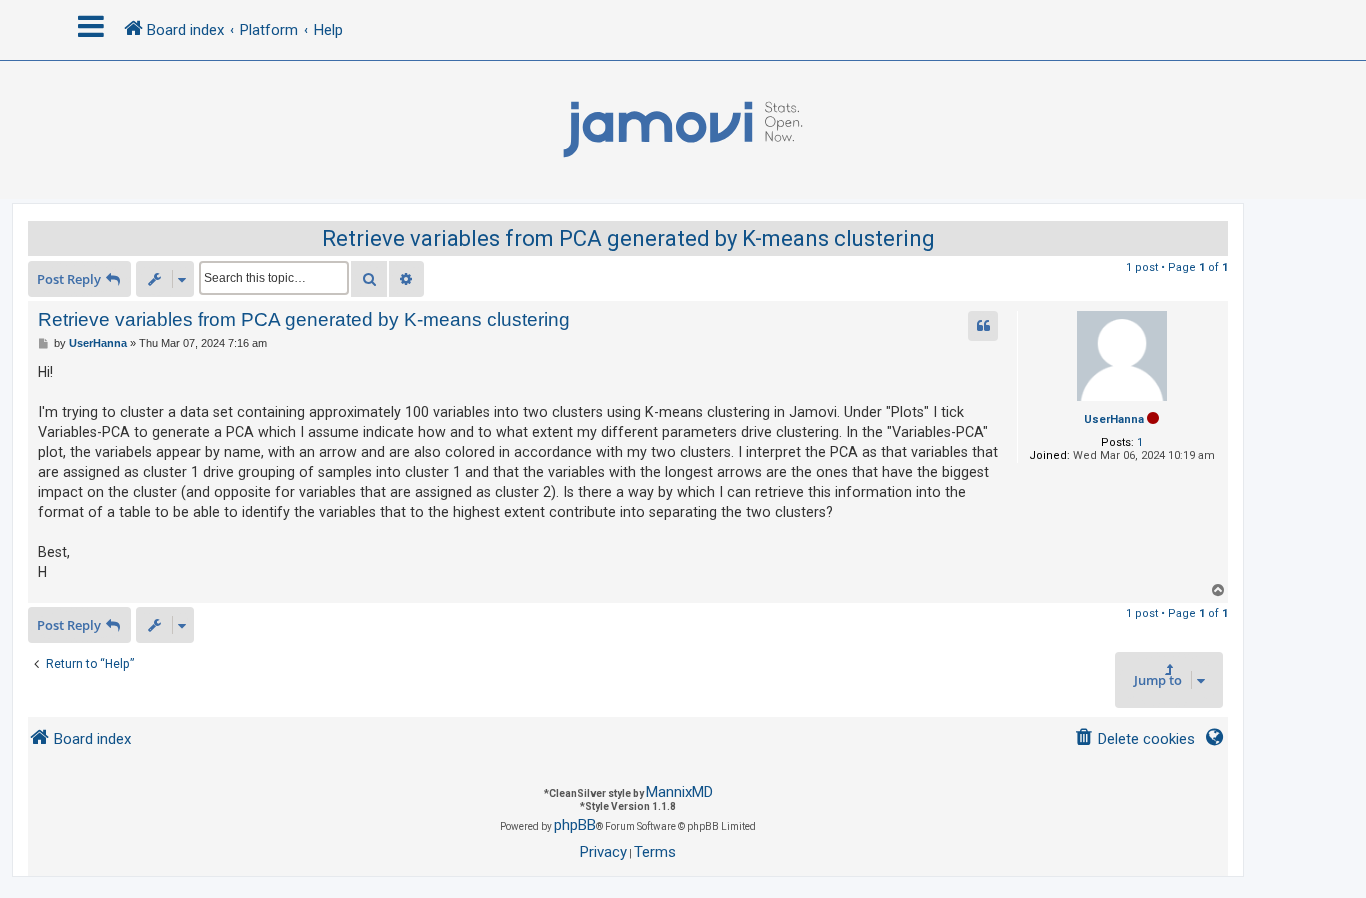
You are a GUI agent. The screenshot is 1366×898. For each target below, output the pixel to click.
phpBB (575, 825)
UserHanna (1114, 419)
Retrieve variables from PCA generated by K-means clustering (628, 238)
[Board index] (683, 130)
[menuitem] (1134, 739)
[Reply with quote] (983, 326)
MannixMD (679, 792)
